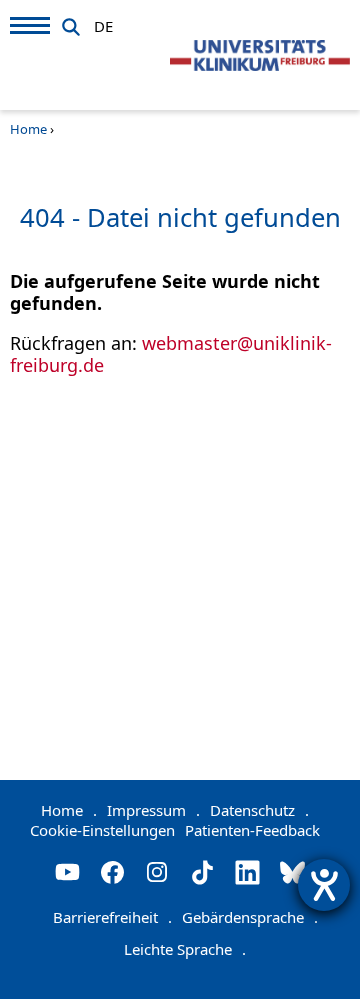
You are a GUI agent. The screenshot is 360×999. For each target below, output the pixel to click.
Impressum (153, 810)
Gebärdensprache (250, 917)
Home (28, 129)
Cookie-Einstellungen (102, 830)
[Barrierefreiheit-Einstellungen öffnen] (324, 885)
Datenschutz (259, 810)
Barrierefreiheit (112, 917)
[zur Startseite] (260, 56)
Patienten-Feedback (252, 830)
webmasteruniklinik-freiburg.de (171, 354)
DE (103, 23)
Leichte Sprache (185, 949)
